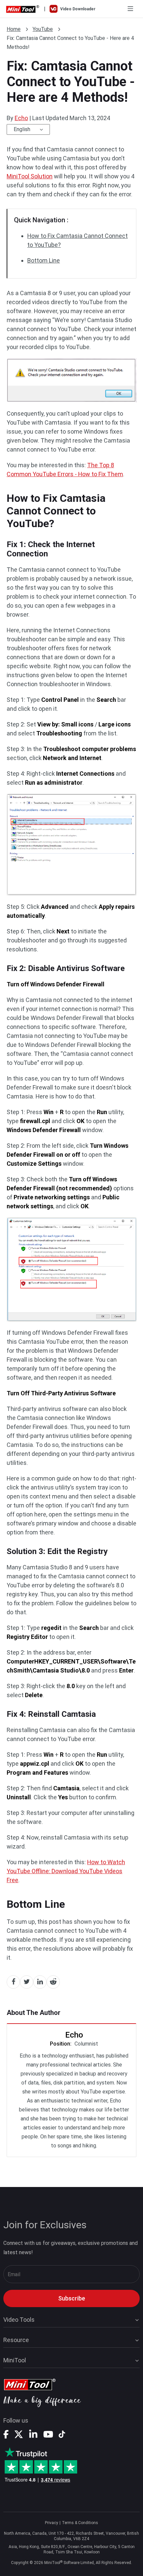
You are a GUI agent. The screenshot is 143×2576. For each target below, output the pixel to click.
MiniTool (15, 2360)
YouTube (43, 29)
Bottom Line (44, 260)
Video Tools (19, 2320)
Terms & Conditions (80, 2523)
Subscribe (72, 2298)
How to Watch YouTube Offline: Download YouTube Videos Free (66, 1871)
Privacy (52, 2523)
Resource (16, 2340)
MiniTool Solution (30, 176)
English (22, 129)
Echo (21, 118)
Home (14, 29)
